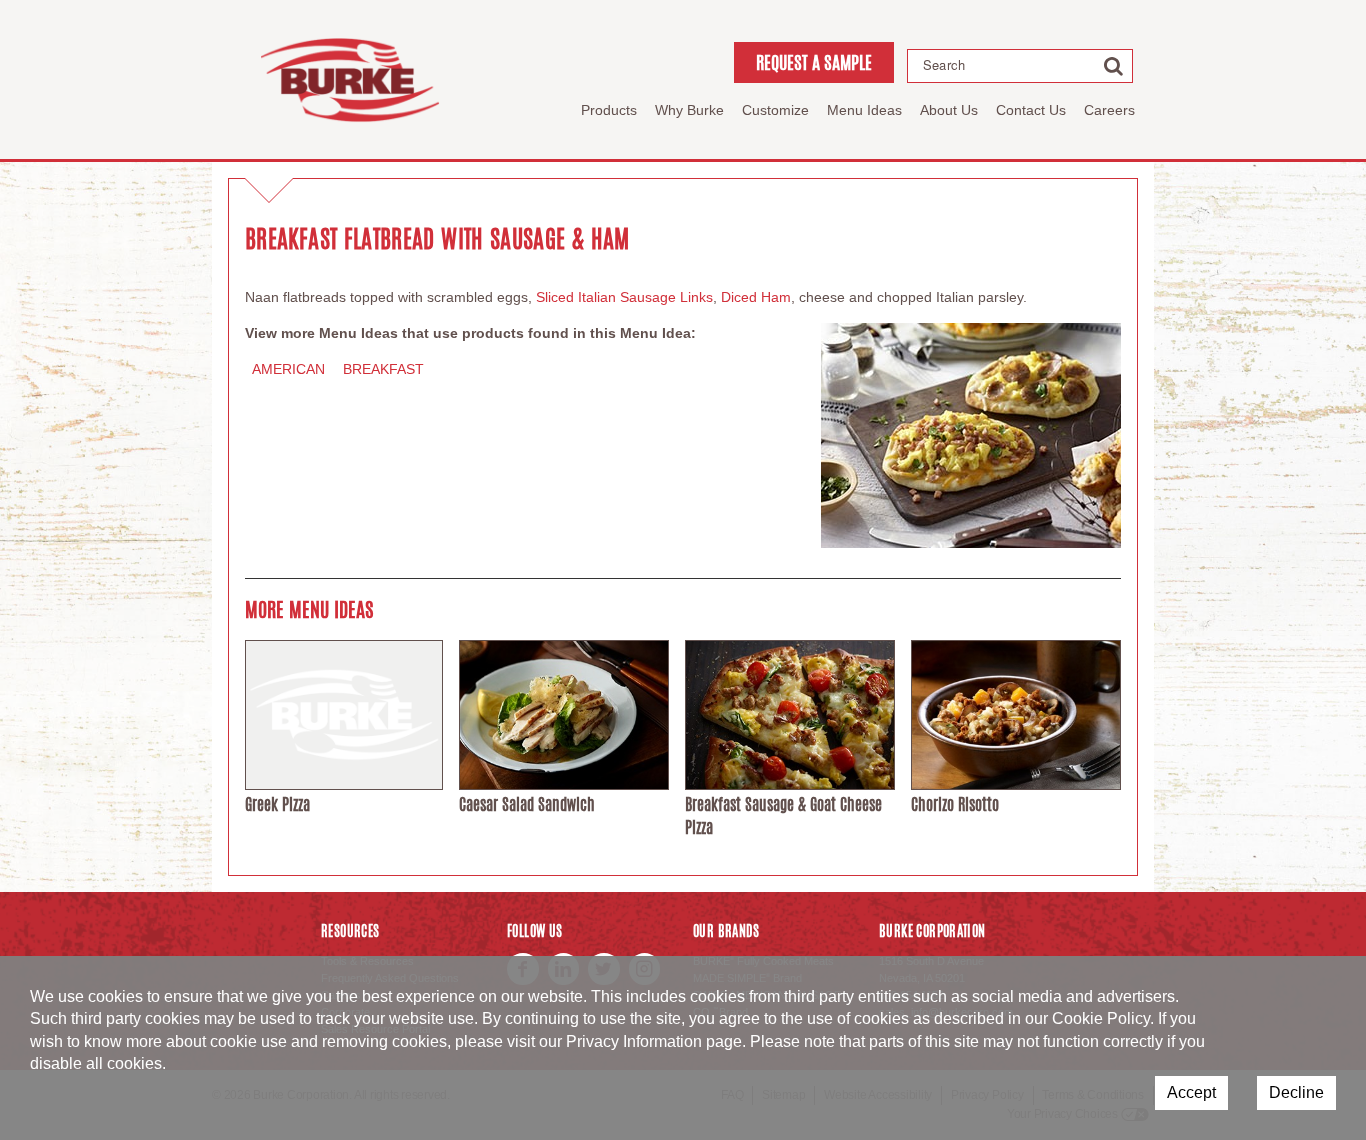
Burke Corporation (350, 79)
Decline (1296, 1092)
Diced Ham (756, 297)
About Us (949, 110)
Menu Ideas (864, 110)
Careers (1109, 110)
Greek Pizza (277, 804)
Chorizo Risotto (955, 804)
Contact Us (1031, 110)
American (288, 369)
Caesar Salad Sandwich (527, 804)
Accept (1191, 1092)
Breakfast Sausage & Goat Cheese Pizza (783, 815)
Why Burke (689, 110)
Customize (775, 110)
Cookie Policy (1101, 1018)
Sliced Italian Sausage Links (624, 297)
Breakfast (383, 369)
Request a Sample (814, 62)
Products (609, 110)
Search (944, 65)
